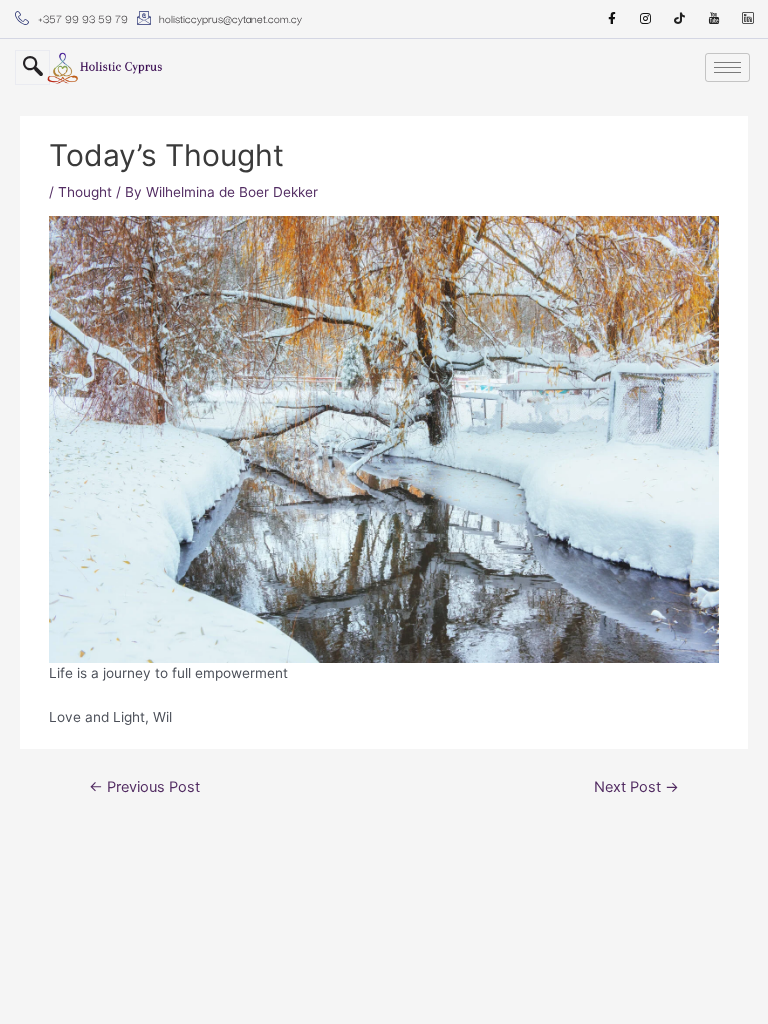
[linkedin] (748, 19)
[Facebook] (612, 19)
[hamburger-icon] (727, 67)
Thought (85, 192)
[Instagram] (646, 19)
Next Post (636, 787)
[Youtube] (714, 19)
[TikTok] (680, 19)
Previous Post (144, 787)
